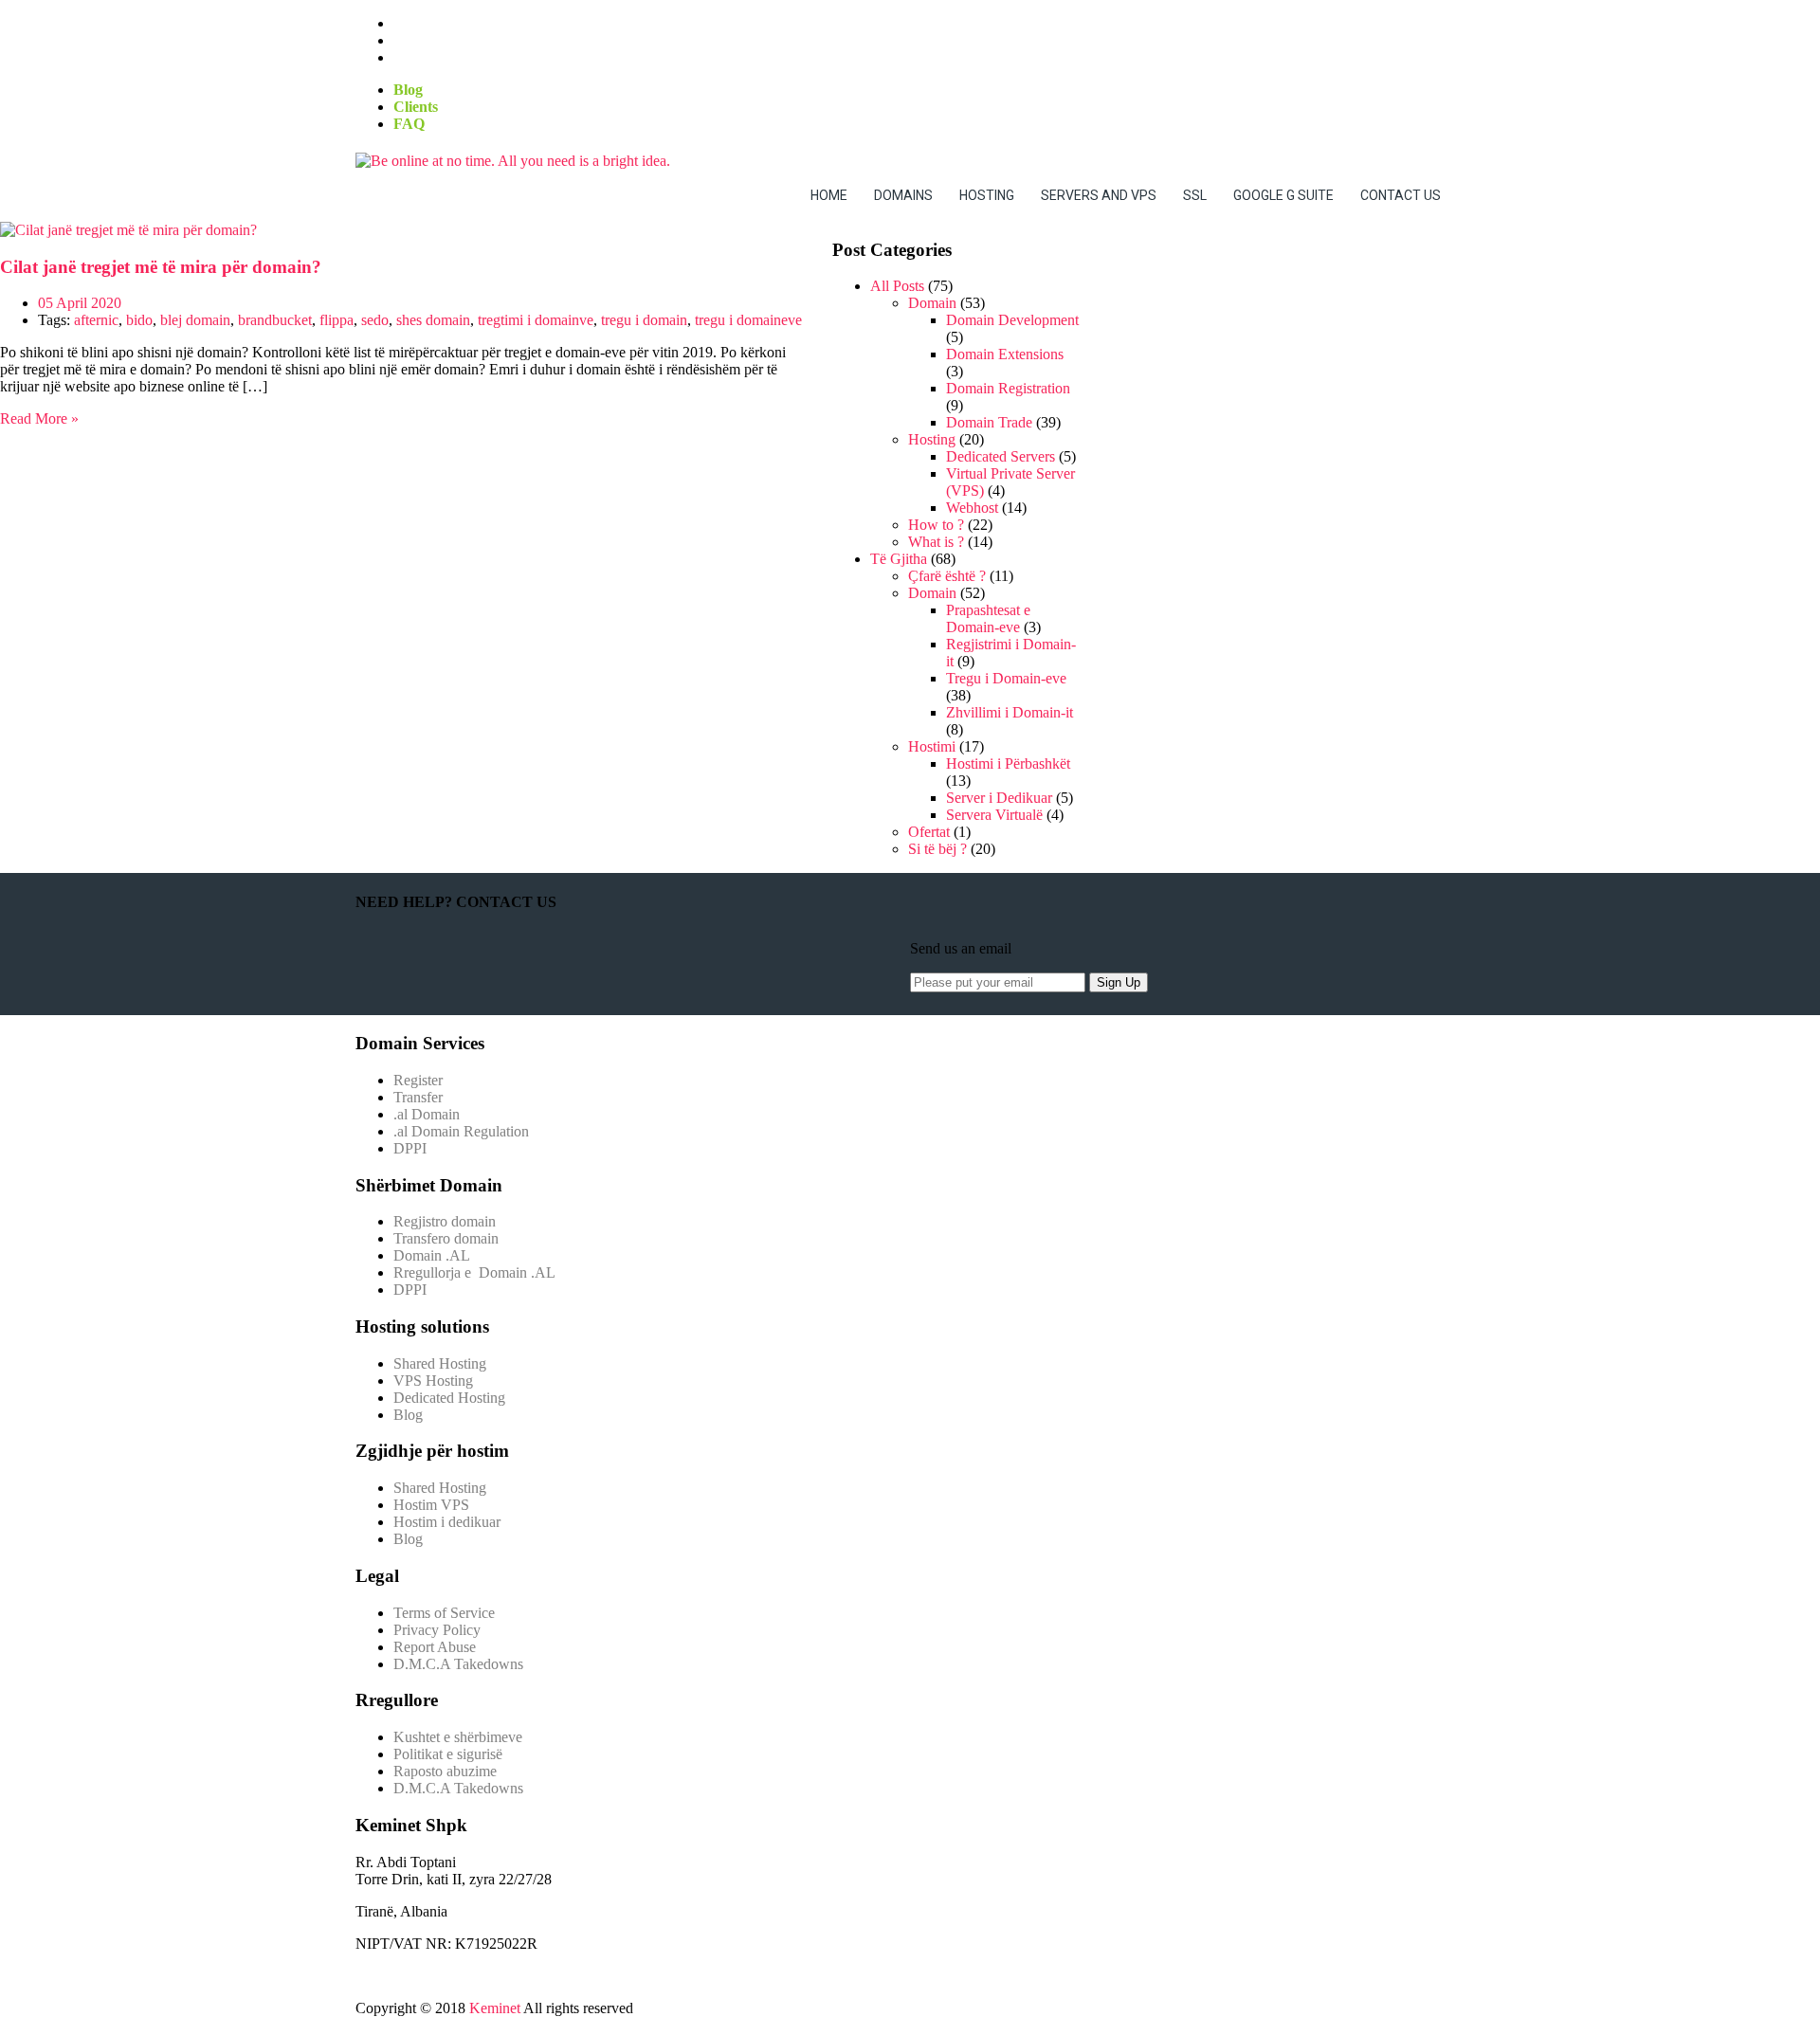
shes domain (433, 320)
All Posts (897, 286)
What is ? (936, 542)
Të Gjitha (899, 559)
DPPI (410, 1148)
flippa (337, 320)
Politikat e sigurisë (448, 1754)
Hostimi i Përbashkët (1008, 763)
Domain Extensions (1005, 354)
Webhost (972, 508)
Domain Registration (1008, 388)
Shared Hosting (440, 1363)
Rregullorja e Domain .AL (474, 1272)
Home (829, 195)
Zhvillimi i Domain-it (1010, 712)
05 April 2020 (80, 303)
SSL (1195, 195)
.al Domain (427, 1114)
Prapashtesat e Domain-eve (988, 618)
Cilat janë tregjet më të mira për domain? (161, 267)
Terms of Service (444, 1613)
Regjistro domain (445, 1221)
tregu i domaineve (748, 320)
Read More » (39, 418)
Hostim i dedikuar (447, 1522)
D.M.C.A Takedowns (458, 1664)
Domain (932, 303)
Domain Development (1012, 320)
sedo (375, 320)
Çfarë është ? (947, 576)
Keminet (495, 2008)
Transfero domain (446, 1238)
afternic (96, 320)
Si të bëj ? (937, 849)
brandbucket (275, 320)
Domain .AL (432, 1255)
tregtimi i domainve (536, 320)
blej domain (195, 320)
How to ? (936, 525)
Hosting (987, 195)
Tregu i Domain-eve (1006, 678)
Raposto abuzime (447, 1771)
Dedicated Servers (1001, 456)
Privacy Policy (437, 1630)
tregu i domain (644, 320)
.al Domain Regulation (461, 1131)
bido (139, 320)
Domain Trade (989, 422)
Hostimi (932, 746)
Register (418, 1080)
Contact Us (1401, 195)
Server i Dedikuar (999, 798)
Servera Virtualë (994, 815)
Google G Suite (1283, 195)
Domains (903, 195)
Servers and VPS (1099, 195)
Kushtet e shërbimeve (458, 1737)
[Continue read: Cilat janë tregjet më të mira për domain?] (128, 230)
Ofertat (929, 832)
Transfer (418, 1097)
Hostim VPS (431, 1505)
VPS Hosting (433, 1381)
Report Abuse (435, 1647)
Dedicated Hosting (449, 1398)
